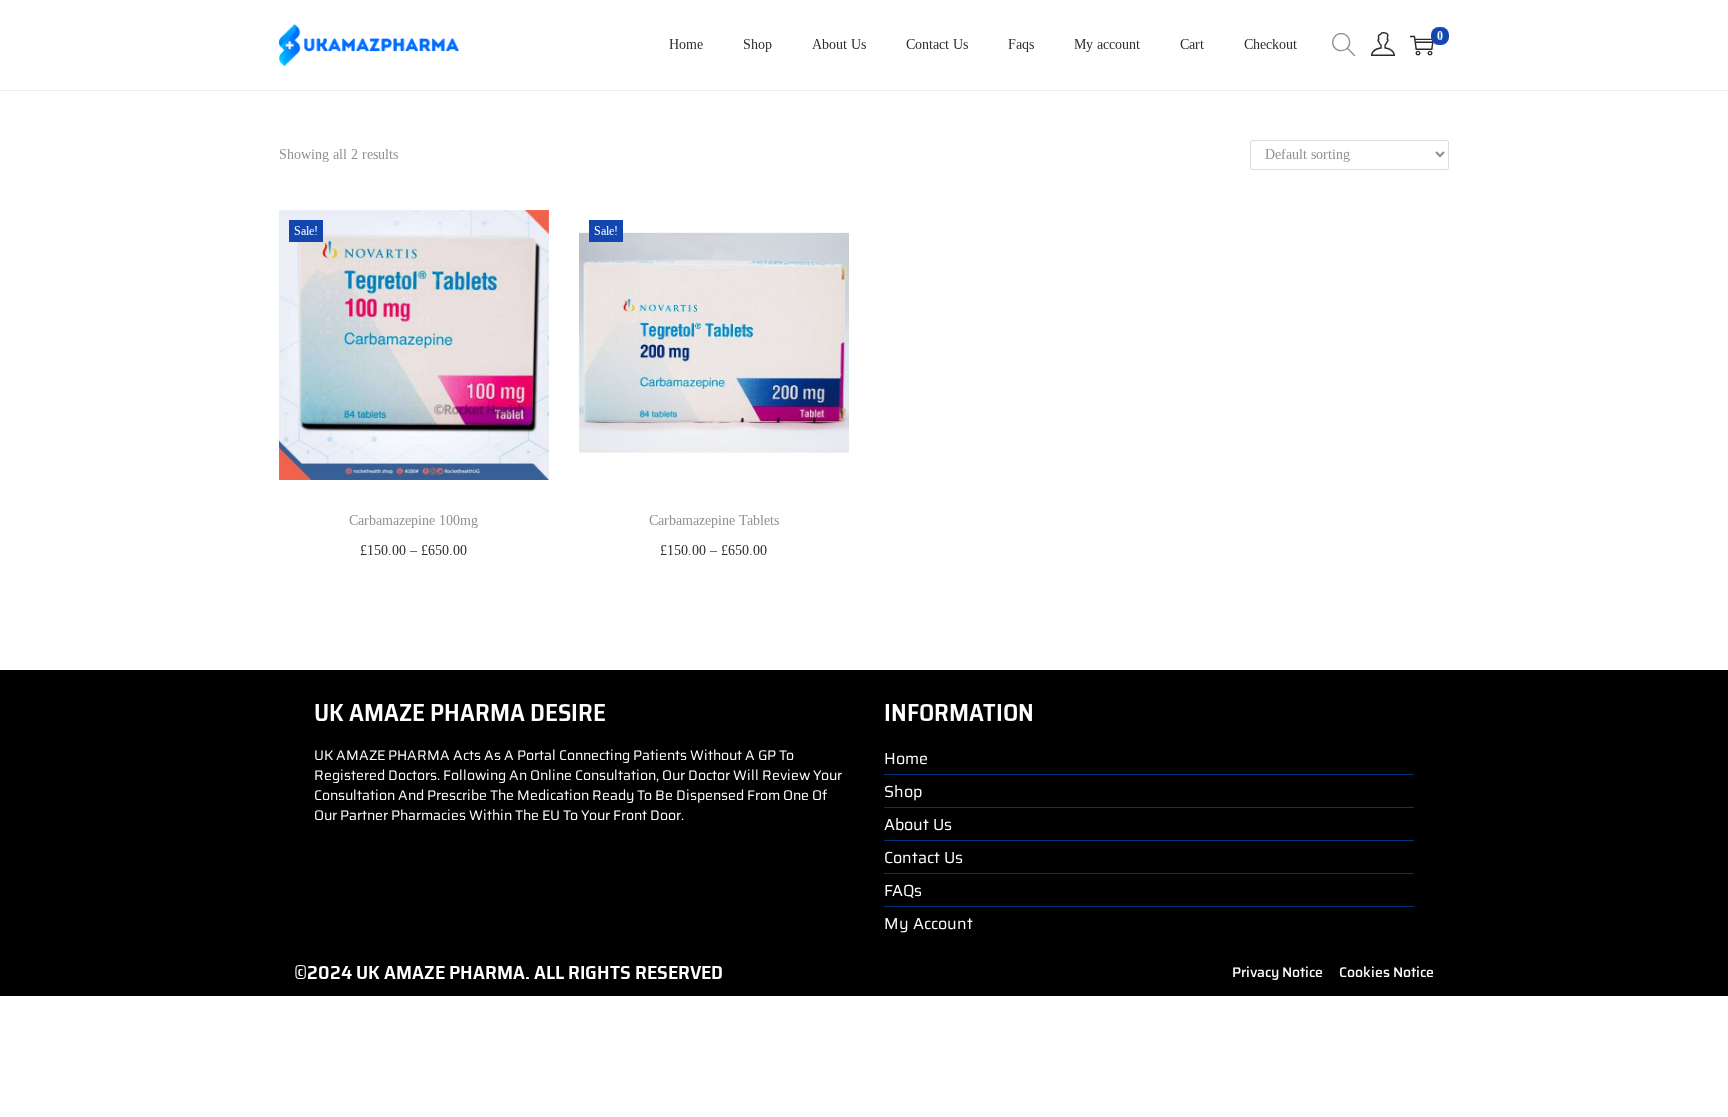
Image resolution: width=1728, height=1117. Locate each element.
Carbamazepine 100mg (413, 520)
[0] (1422, 45)
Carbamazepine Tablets (714, 520)
